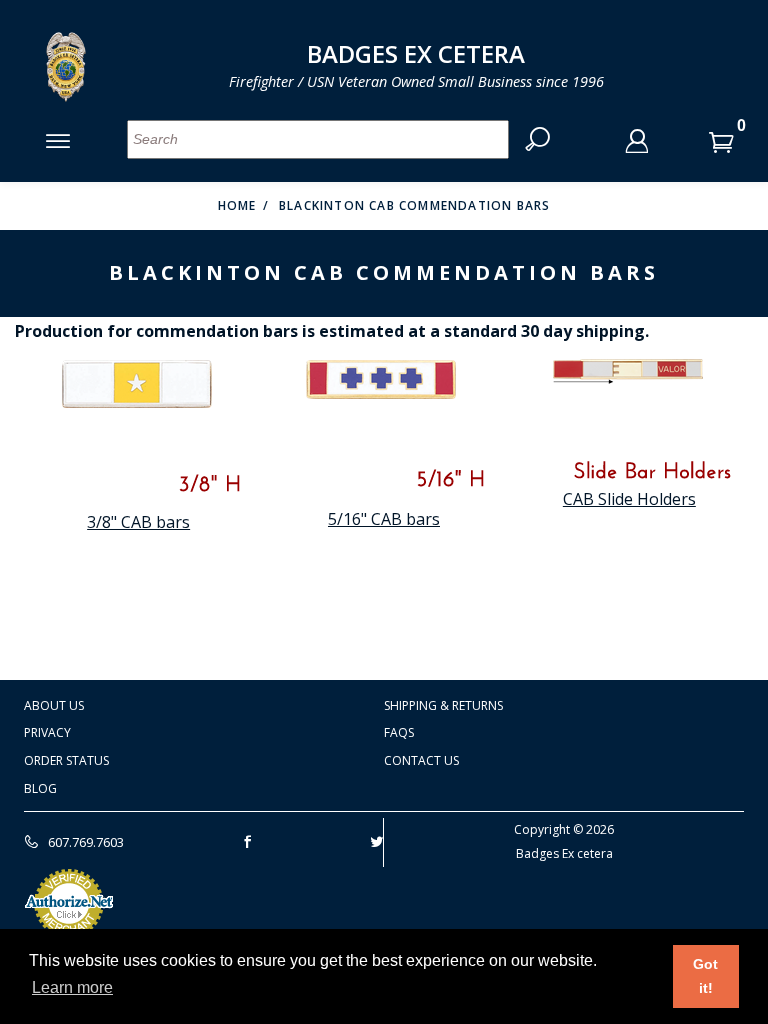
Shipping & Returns (443, 705)
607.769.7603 (84, 842)
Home (237, 205)
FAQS (399, 732)
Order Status (66, 760)
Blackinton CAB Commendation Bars (414, 205)
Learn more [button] (72, 987)
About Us (54, 705)
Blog (40, 788)
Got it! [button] (705, 976)
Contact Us (421, 760)
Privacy (47, 732)
